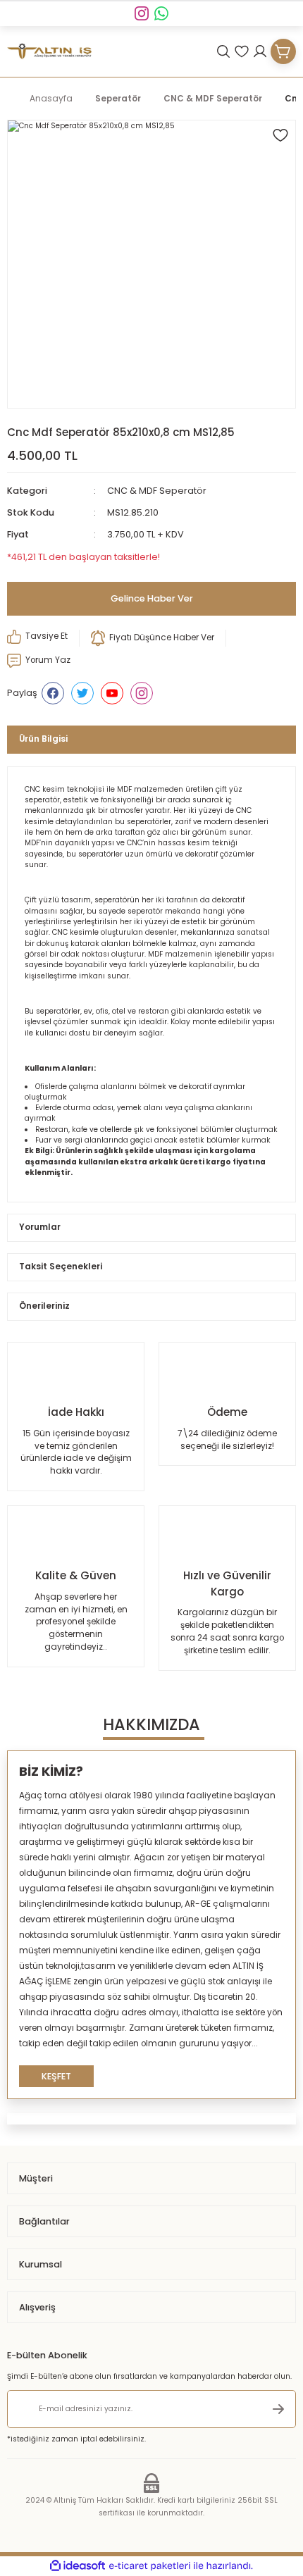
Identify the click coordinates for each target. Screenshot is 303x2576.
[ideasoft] (78, 2566)
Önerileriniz (44, 1306)
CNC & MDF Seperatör (157, 491)
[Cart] (283, 51)
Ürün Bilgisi (43, 739)
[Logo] (49, 52)
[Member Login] (260, 51)
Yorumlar (40, 1227)
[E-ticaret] (150, 2566)
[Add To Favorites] (280, 135)
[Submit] (278, 2409)
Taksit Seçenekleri (61, 1267)
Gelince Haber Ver (152, 598)
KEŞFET (56, 2076)
